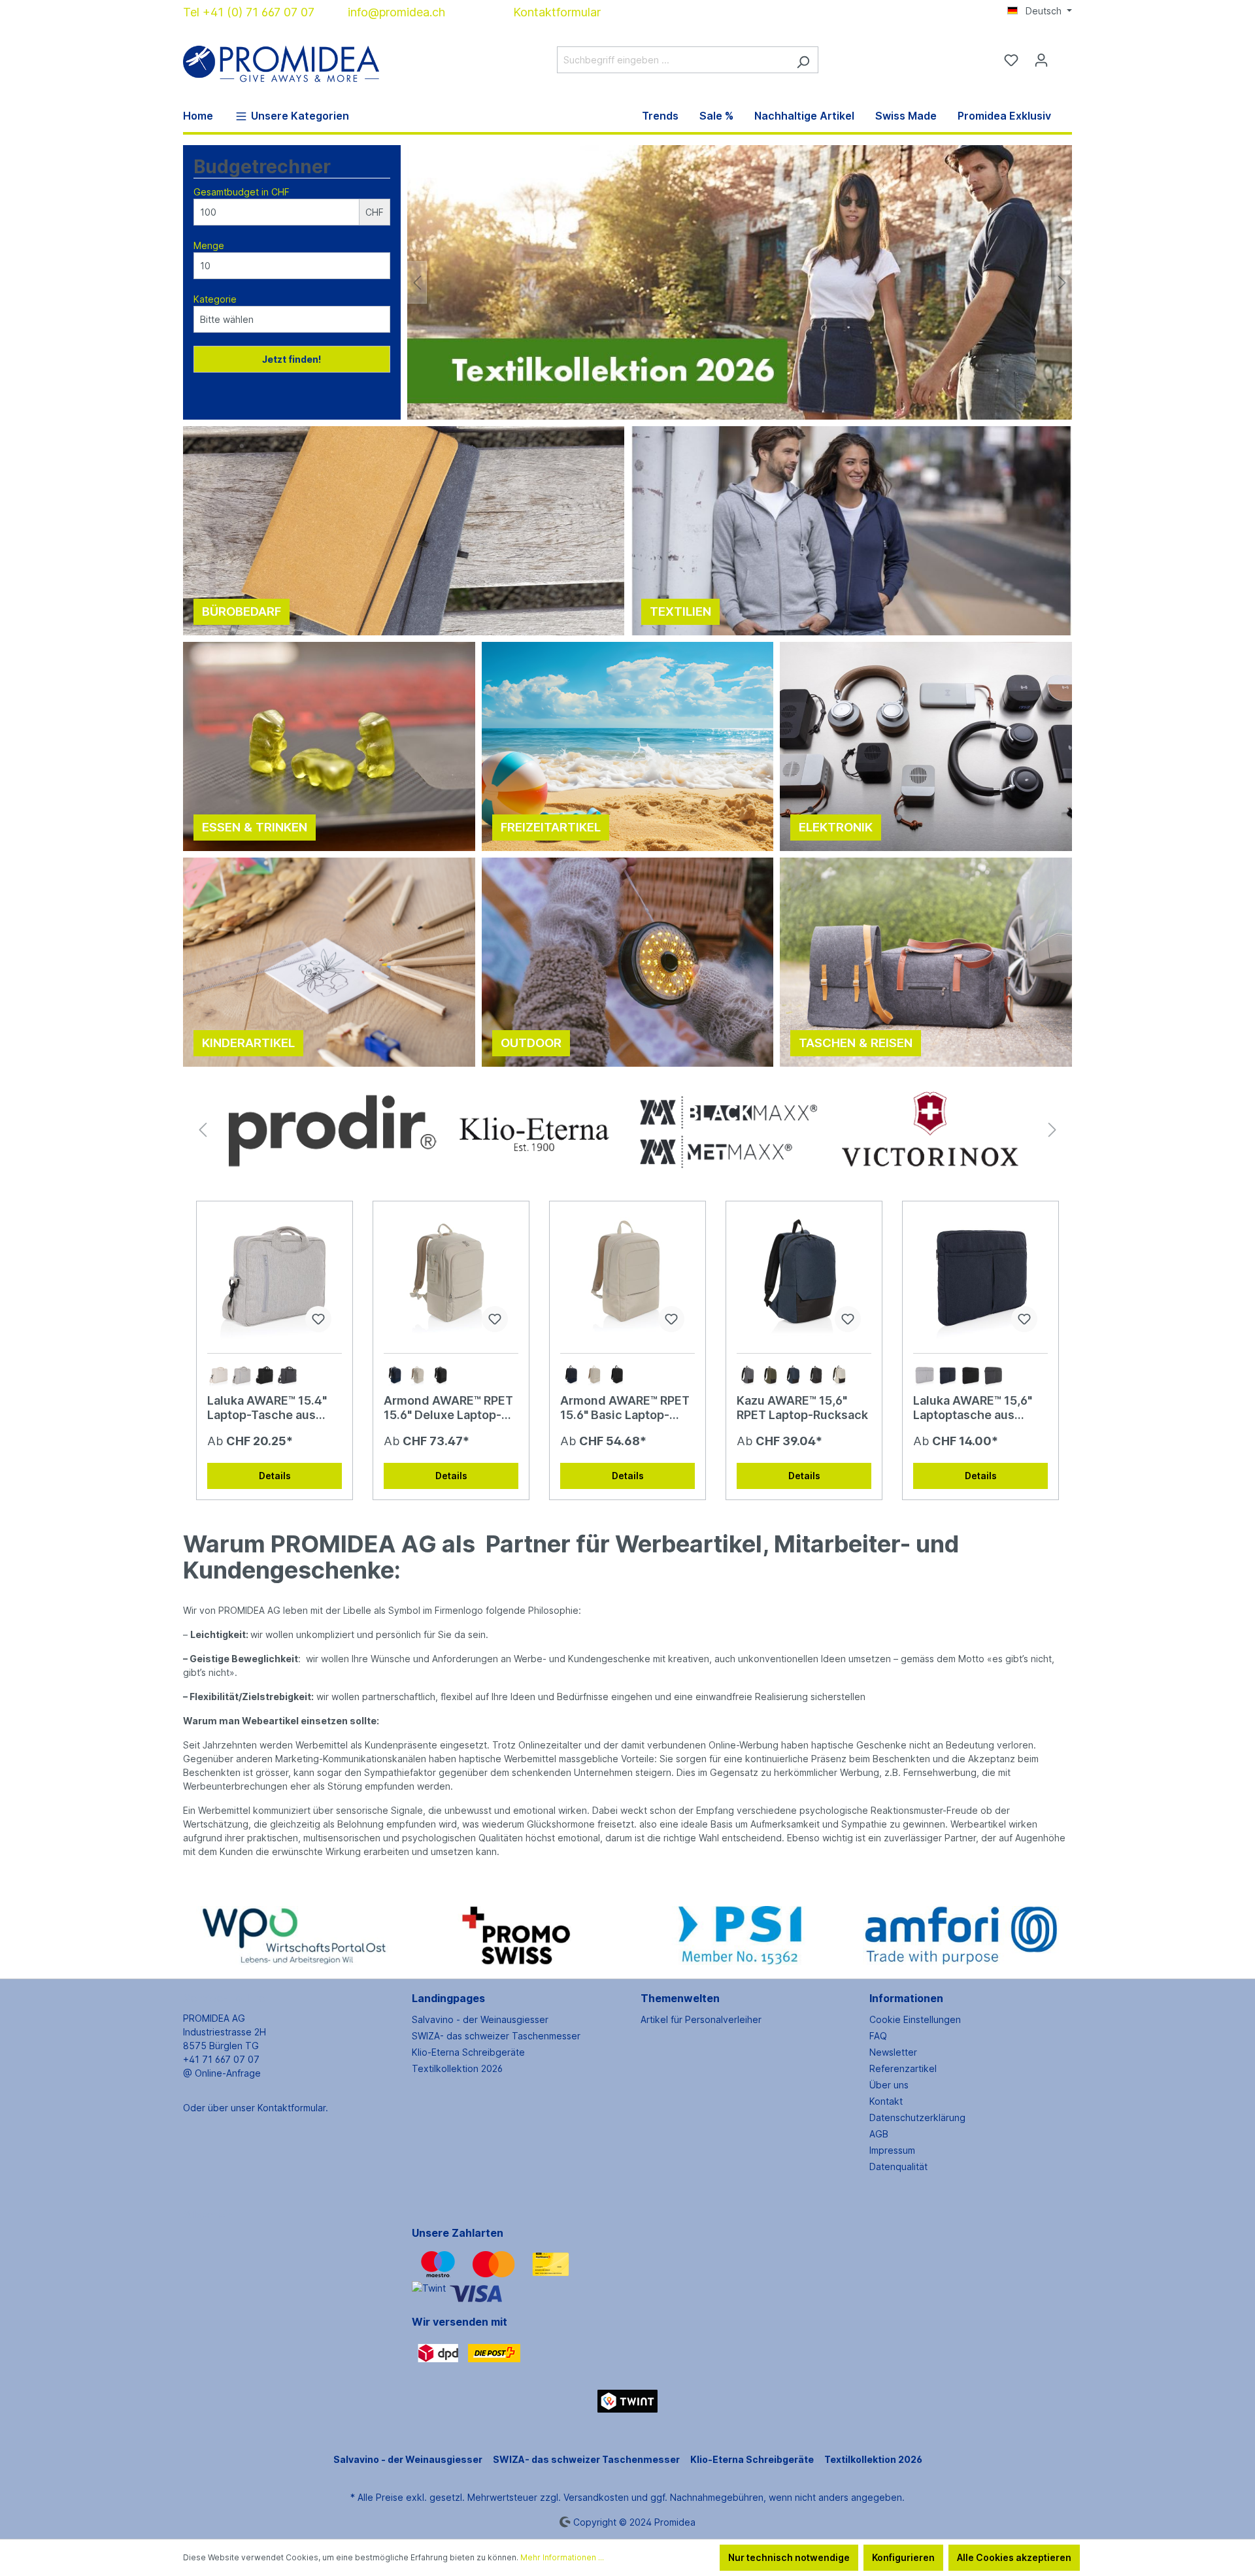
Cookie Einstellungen (915, 2019)
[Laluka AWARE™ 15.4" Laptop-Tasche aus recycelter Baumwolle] (275, 1277)
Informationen (906, 1998)
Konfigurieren (903, 2557)
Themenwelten (680, 1998)
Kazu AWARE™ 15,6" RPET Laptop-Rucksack (802, 1408)
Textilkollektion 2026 (457, 2068)
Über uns (889, 2085)
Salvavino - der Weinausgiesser (480, 2019)
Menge (209, 245)
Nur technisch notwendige (789, 2557)
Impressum (892, 2150)
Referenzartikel (903, 2068)
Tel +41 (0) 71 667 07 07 (249, 12)
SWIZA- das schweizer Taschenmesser (496, 2036)
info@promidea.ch (396, 12)
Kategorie (215, 299)
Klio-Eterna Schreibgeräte (468, 2052)
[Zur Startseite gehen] (281, 57)
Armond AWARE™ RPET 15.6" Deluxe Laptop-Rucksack (448, 1408)
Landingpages (448, 1998)
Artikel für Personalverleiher (701, 2019)
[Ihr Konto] (1041, 60)
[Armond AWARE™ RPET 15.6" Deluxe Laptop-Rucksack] (451, 1277)
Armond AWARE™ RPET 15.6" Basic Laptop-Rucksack (625, 1408)
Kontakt (886, 2101)
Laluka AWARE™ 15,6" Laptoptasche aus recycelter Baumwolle (976, 1408)
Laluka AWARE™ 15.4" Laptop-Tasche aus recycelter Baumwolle (270, 1408)
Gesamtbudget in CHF (242, 192)
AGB (879, 2134)
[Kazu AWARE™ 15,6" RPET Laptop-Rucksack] (804, 1277)
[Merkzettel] (1011, 60)
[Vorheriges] (417, 283)
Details (275, 1476)
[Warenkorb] (1064, 56)
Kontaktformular (557, 12)
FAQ (878, 2036)
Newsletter (893, 2052)
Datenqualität (898, 2166)
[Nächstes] (1062, 283)
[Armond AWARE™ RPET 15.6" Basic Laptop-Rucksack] (627, 1277)
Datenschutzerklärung (917, 2117)
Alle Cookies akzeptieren (1014, 2557)
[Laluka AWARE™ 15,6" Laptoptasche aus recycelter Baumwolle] (980, 1277)
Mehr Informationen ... (562, 2557)
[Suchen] (803, 60)
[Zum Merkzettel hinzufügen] (318, 1319)
